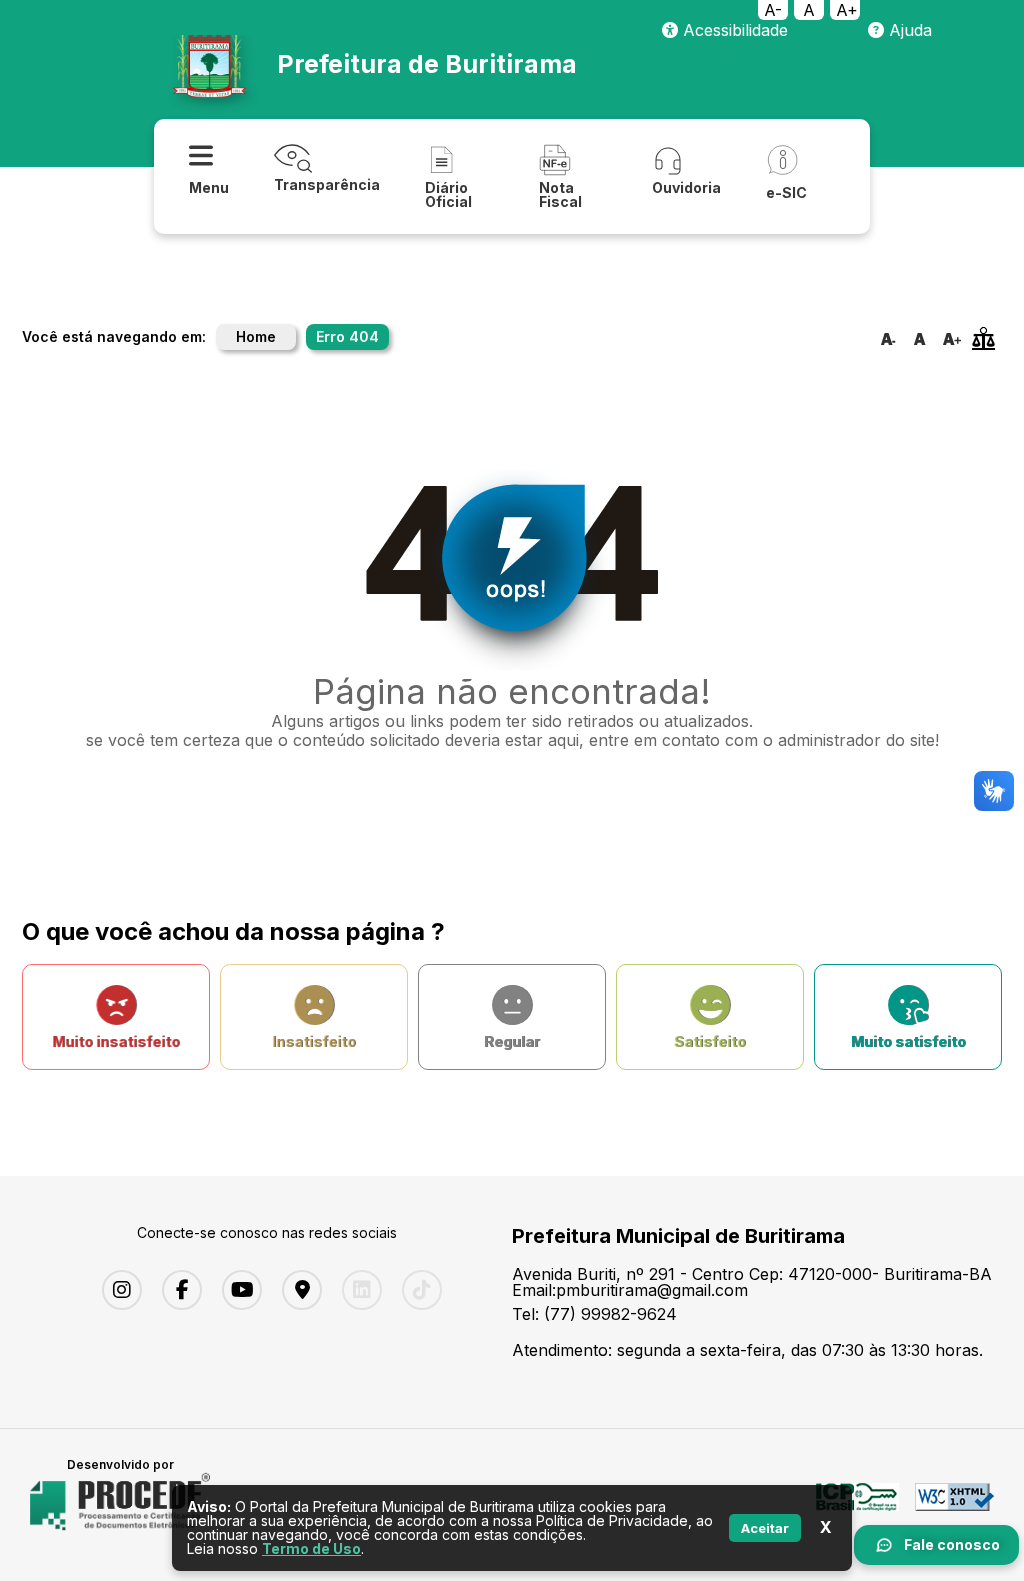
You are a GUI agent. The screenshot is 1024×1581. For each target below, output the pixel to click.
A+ (847, 10)
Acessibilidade (733, 30)
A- (773, 10)
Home (256, 336)
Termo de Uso (311, 1548)
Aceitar (765, 1528)
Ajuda (908, 30)
